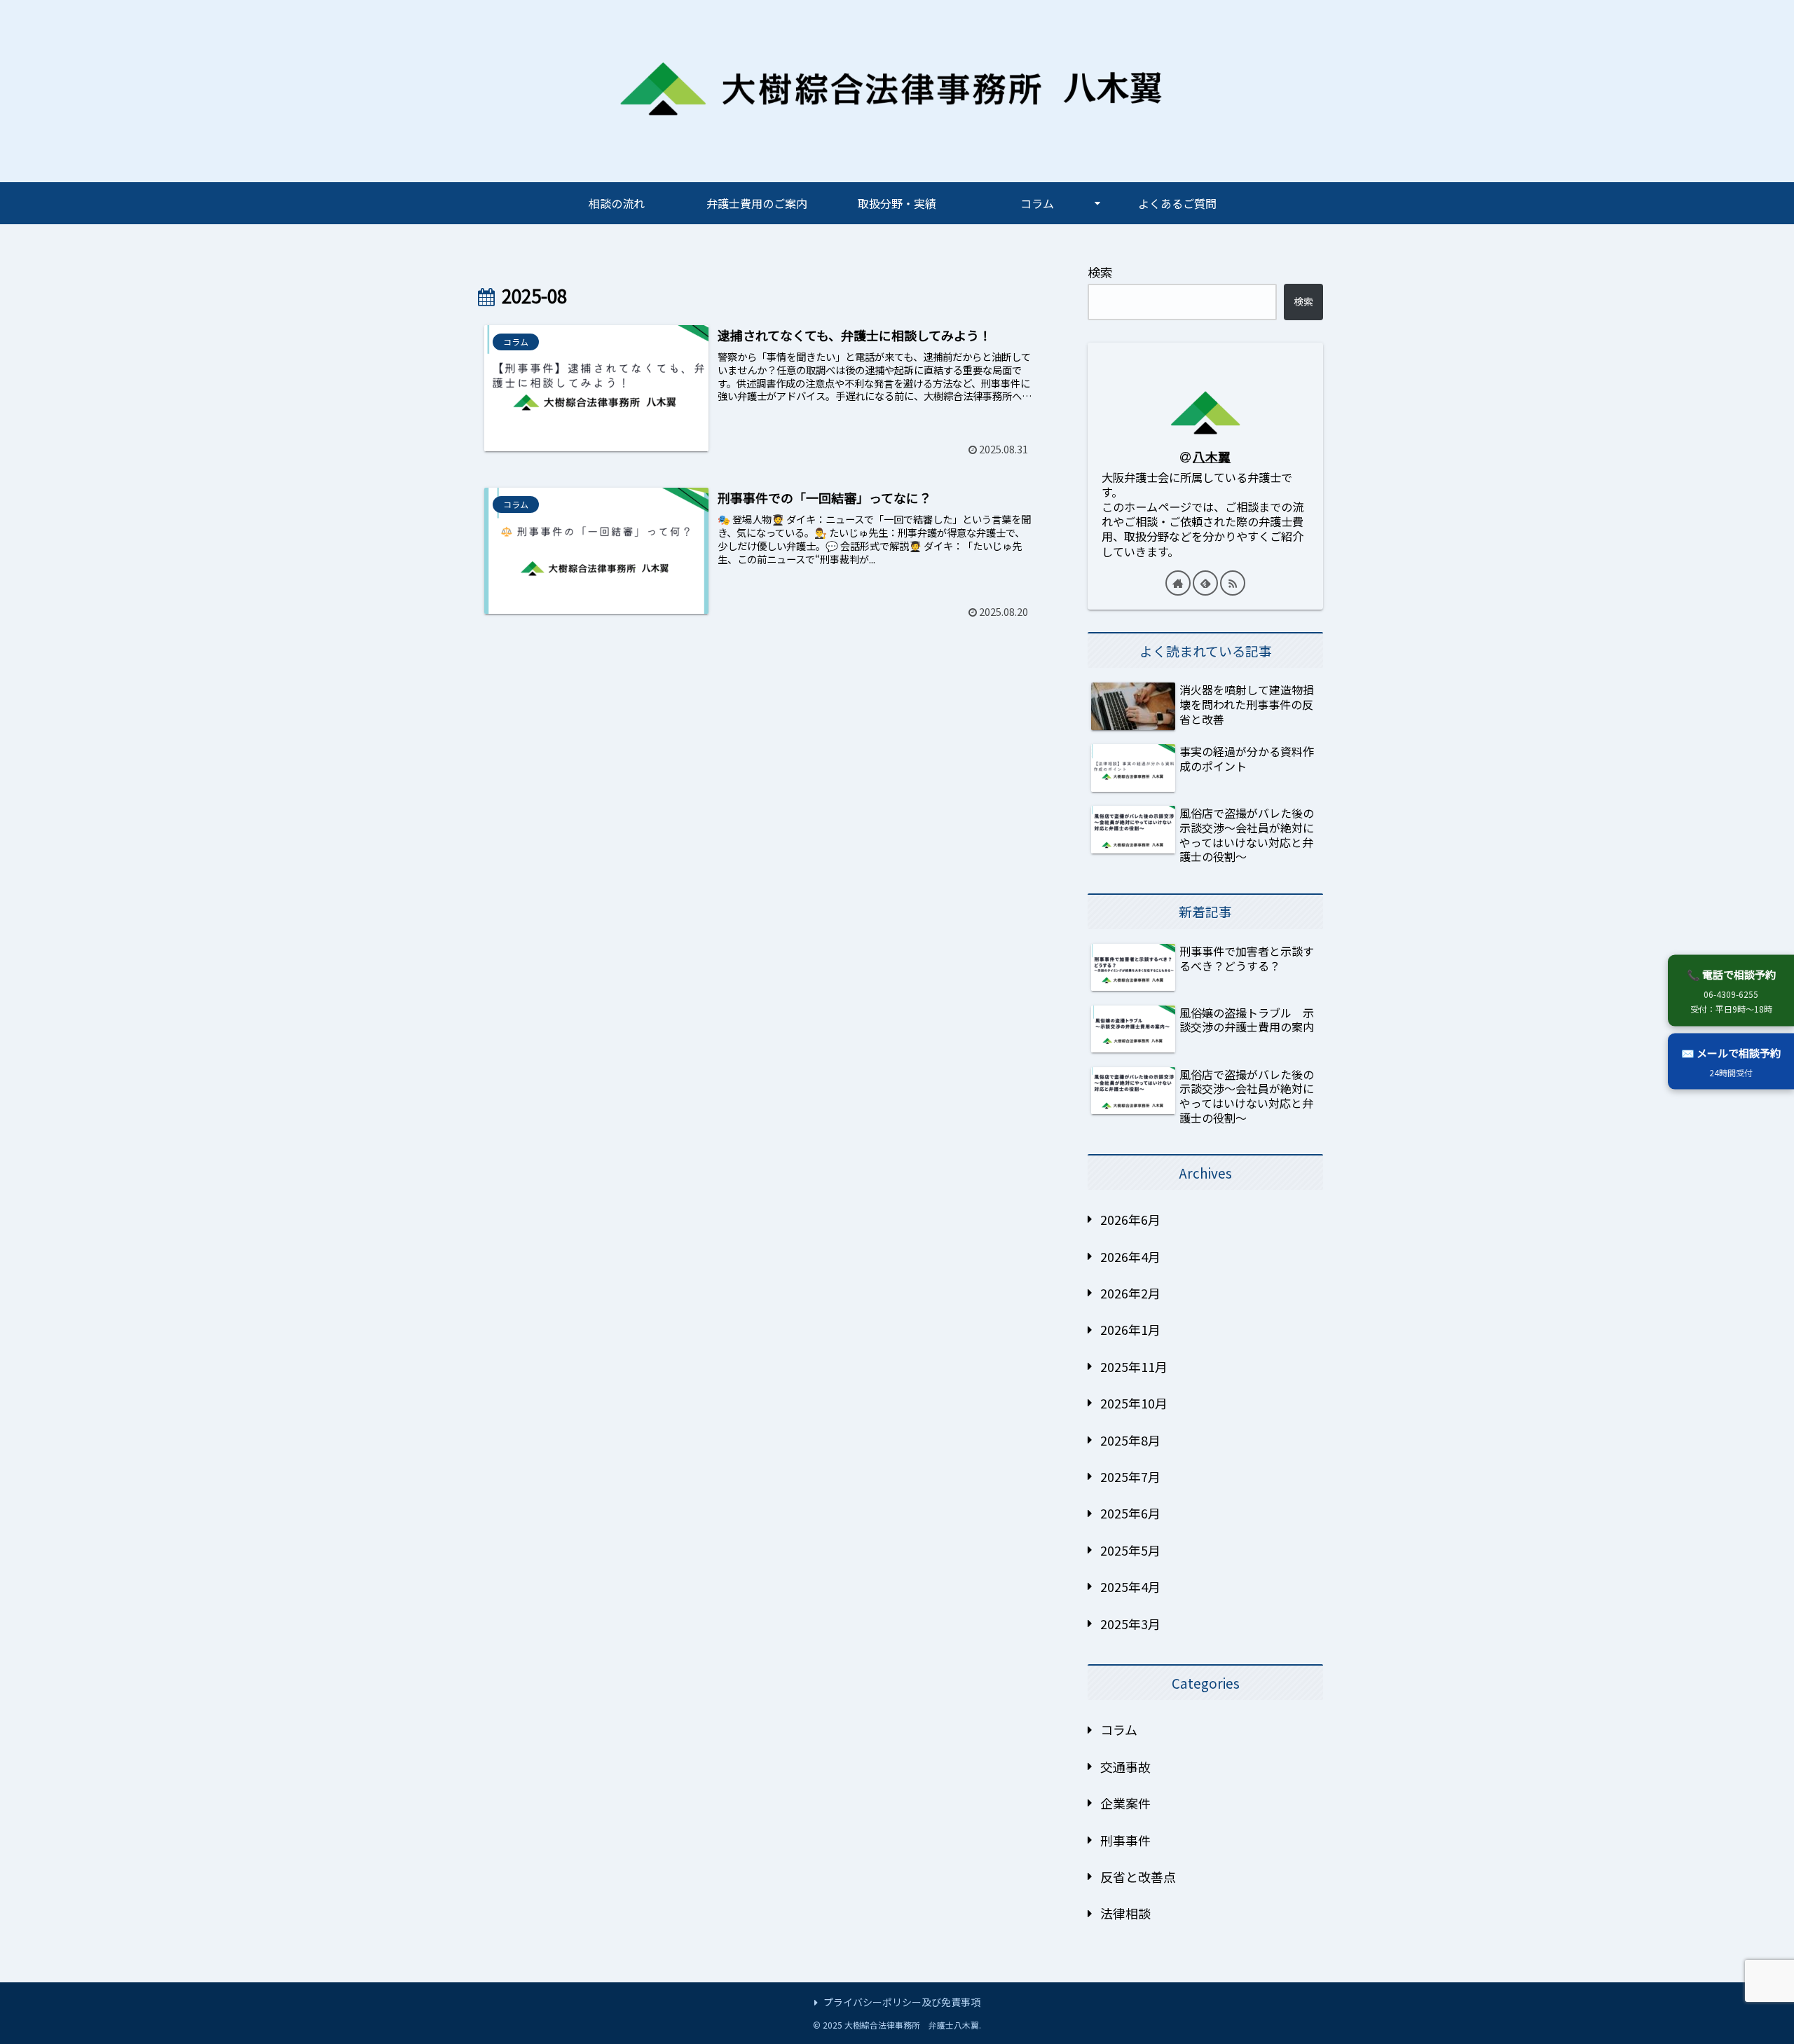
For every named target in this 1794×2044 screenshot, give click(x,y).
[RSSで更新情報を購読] (1233, 583)
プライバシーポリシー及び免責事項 (902, 2002)
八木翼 (1212, 456)
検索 (1100, 272)
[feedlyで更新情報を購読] (1205, 583)
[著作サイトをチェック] (1178, 583)
